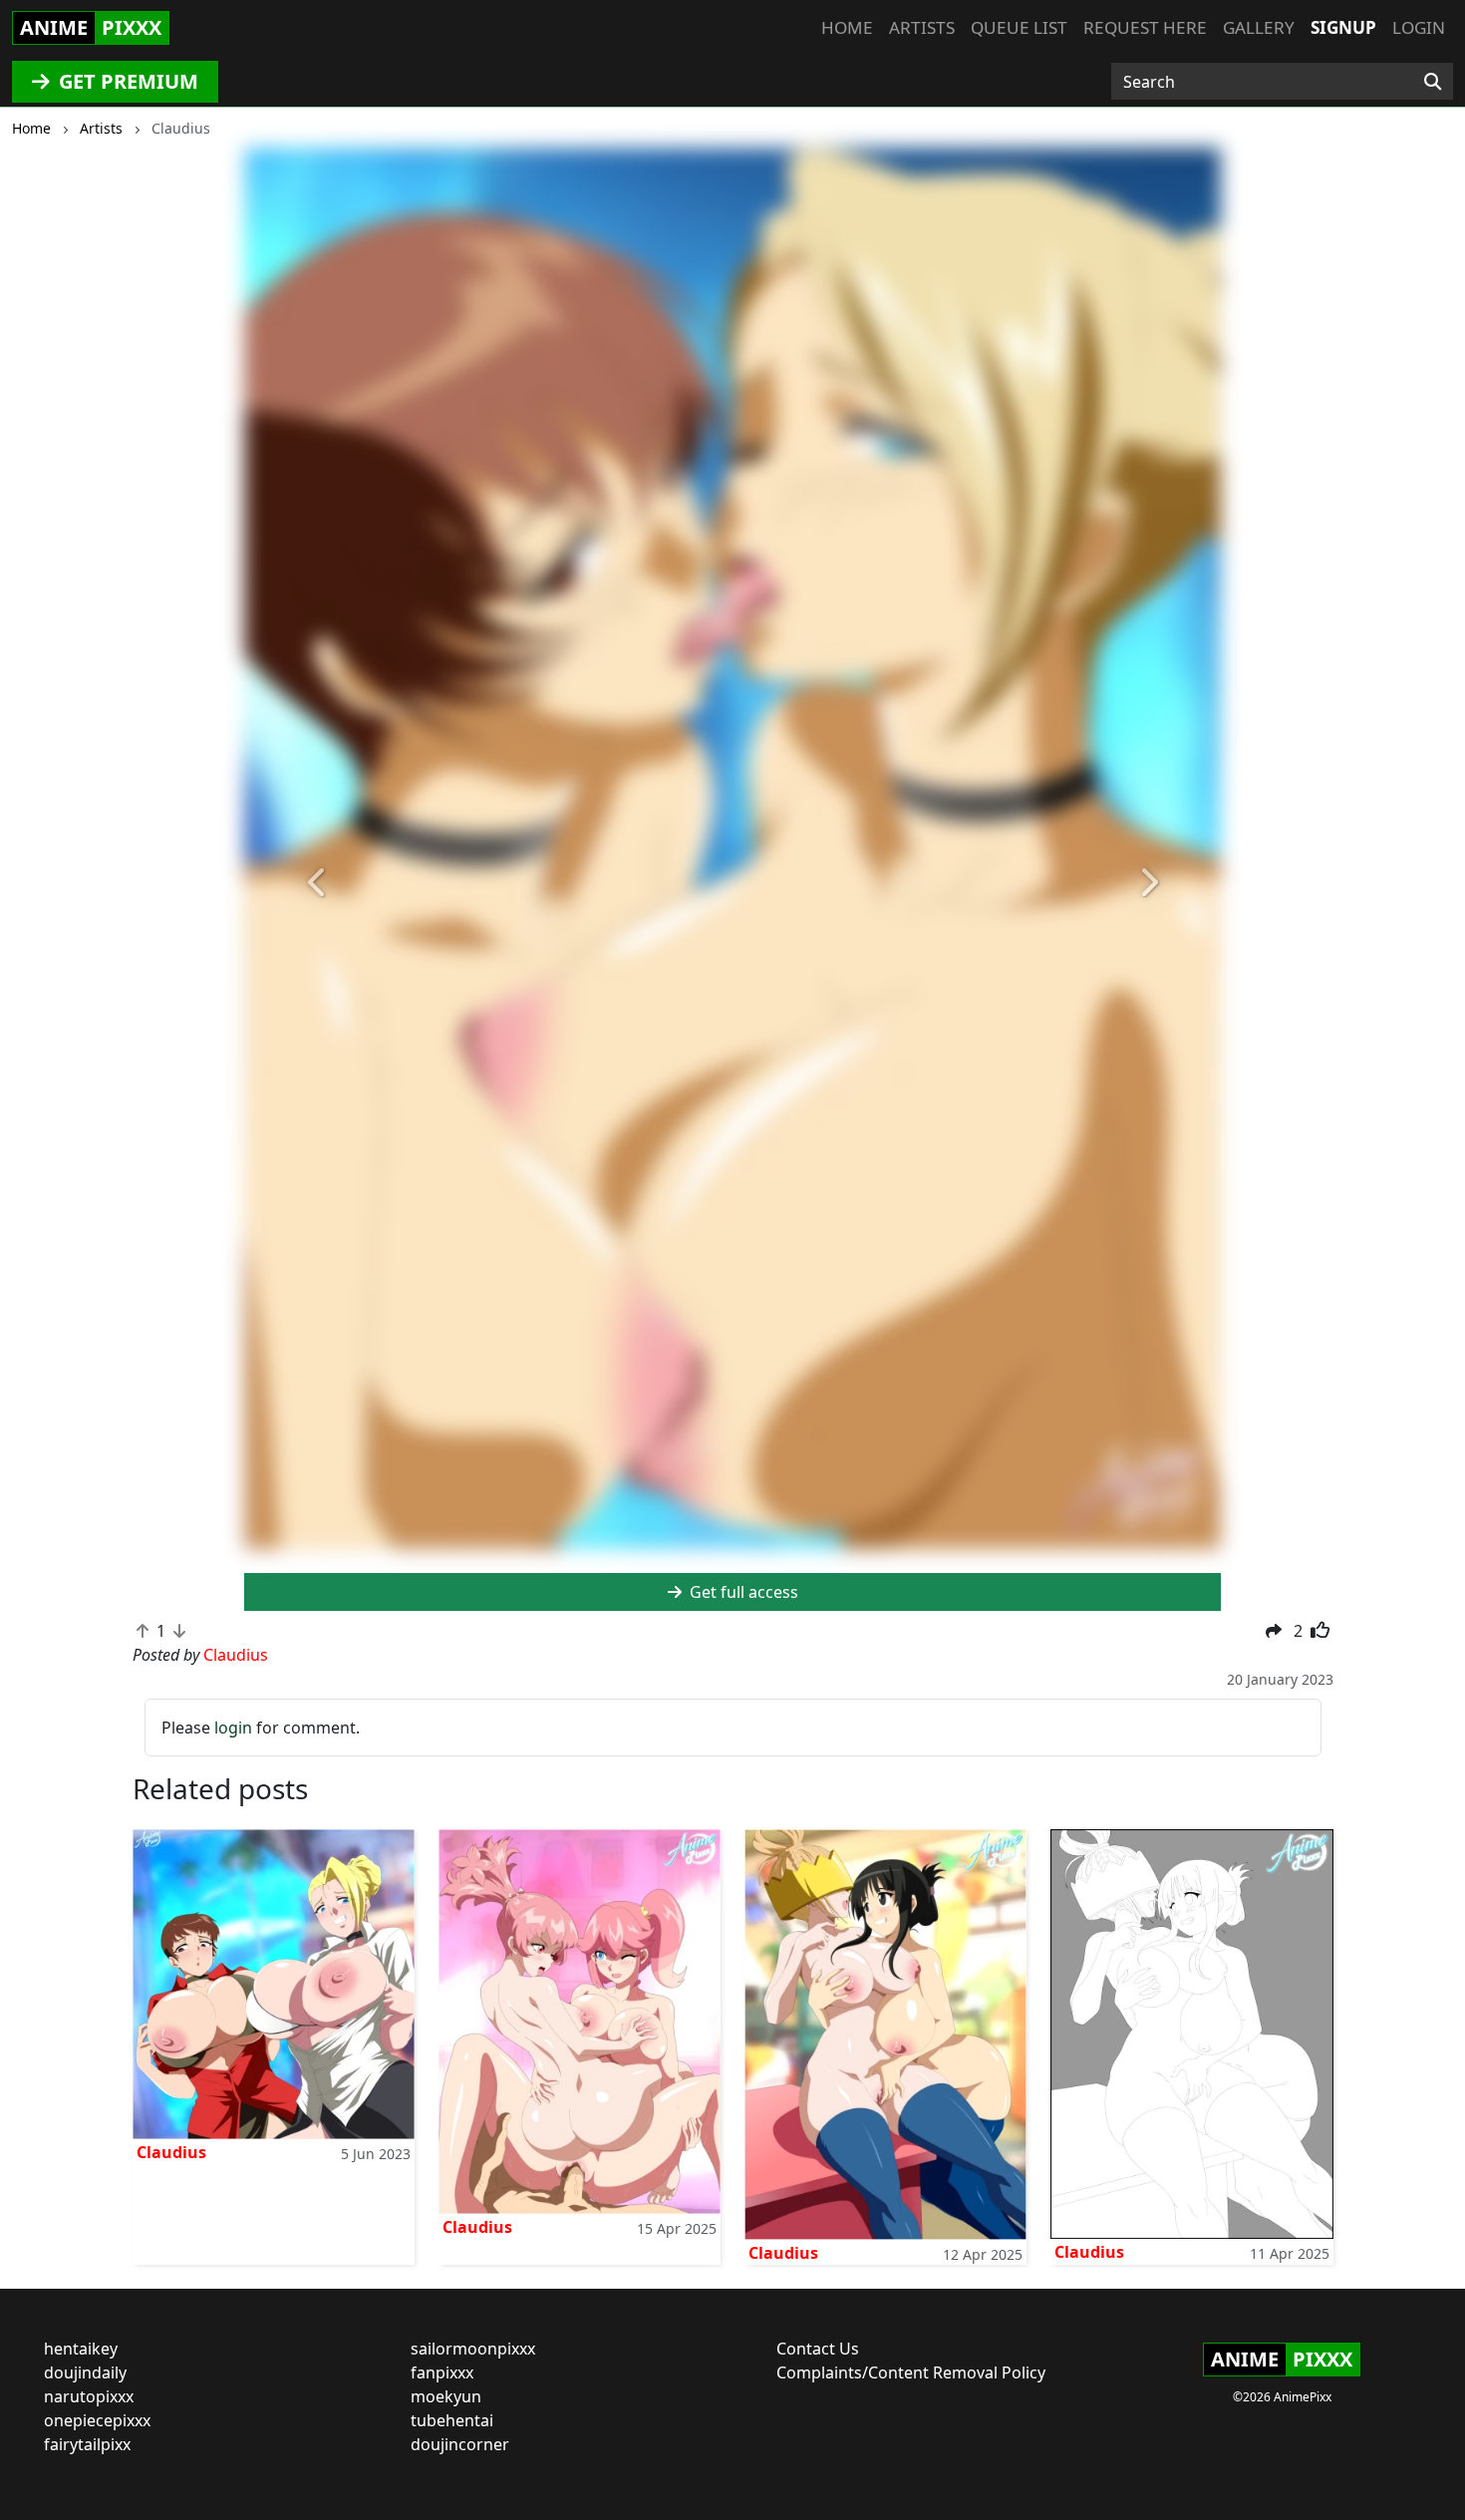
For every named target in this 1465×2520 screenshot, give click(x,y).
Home (847, 27)
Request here (1145, 27)
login (233, 1728)
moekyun (446, 2396)
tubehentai (452, 2420)
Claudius (171, 2152)
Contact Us (818, 2349)
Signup (1343, 27)
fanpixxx (442, 2372)
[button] (317, 883)
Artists (922, 27)
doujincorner (460, 2444)
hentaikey (81, 2349)
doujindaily (85, 2372)
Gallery (1259, 27)
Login (1419, 27)
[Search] (1433, 82)
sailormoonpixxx (473, 2349)
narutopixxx (89, 2396)
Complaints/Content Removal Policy (911, 2372)
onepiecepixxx (97, 2420)
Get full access (742, 1592)
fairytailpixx (87, 2444)
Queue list (1019, 27)
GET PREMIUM (126, 81)
